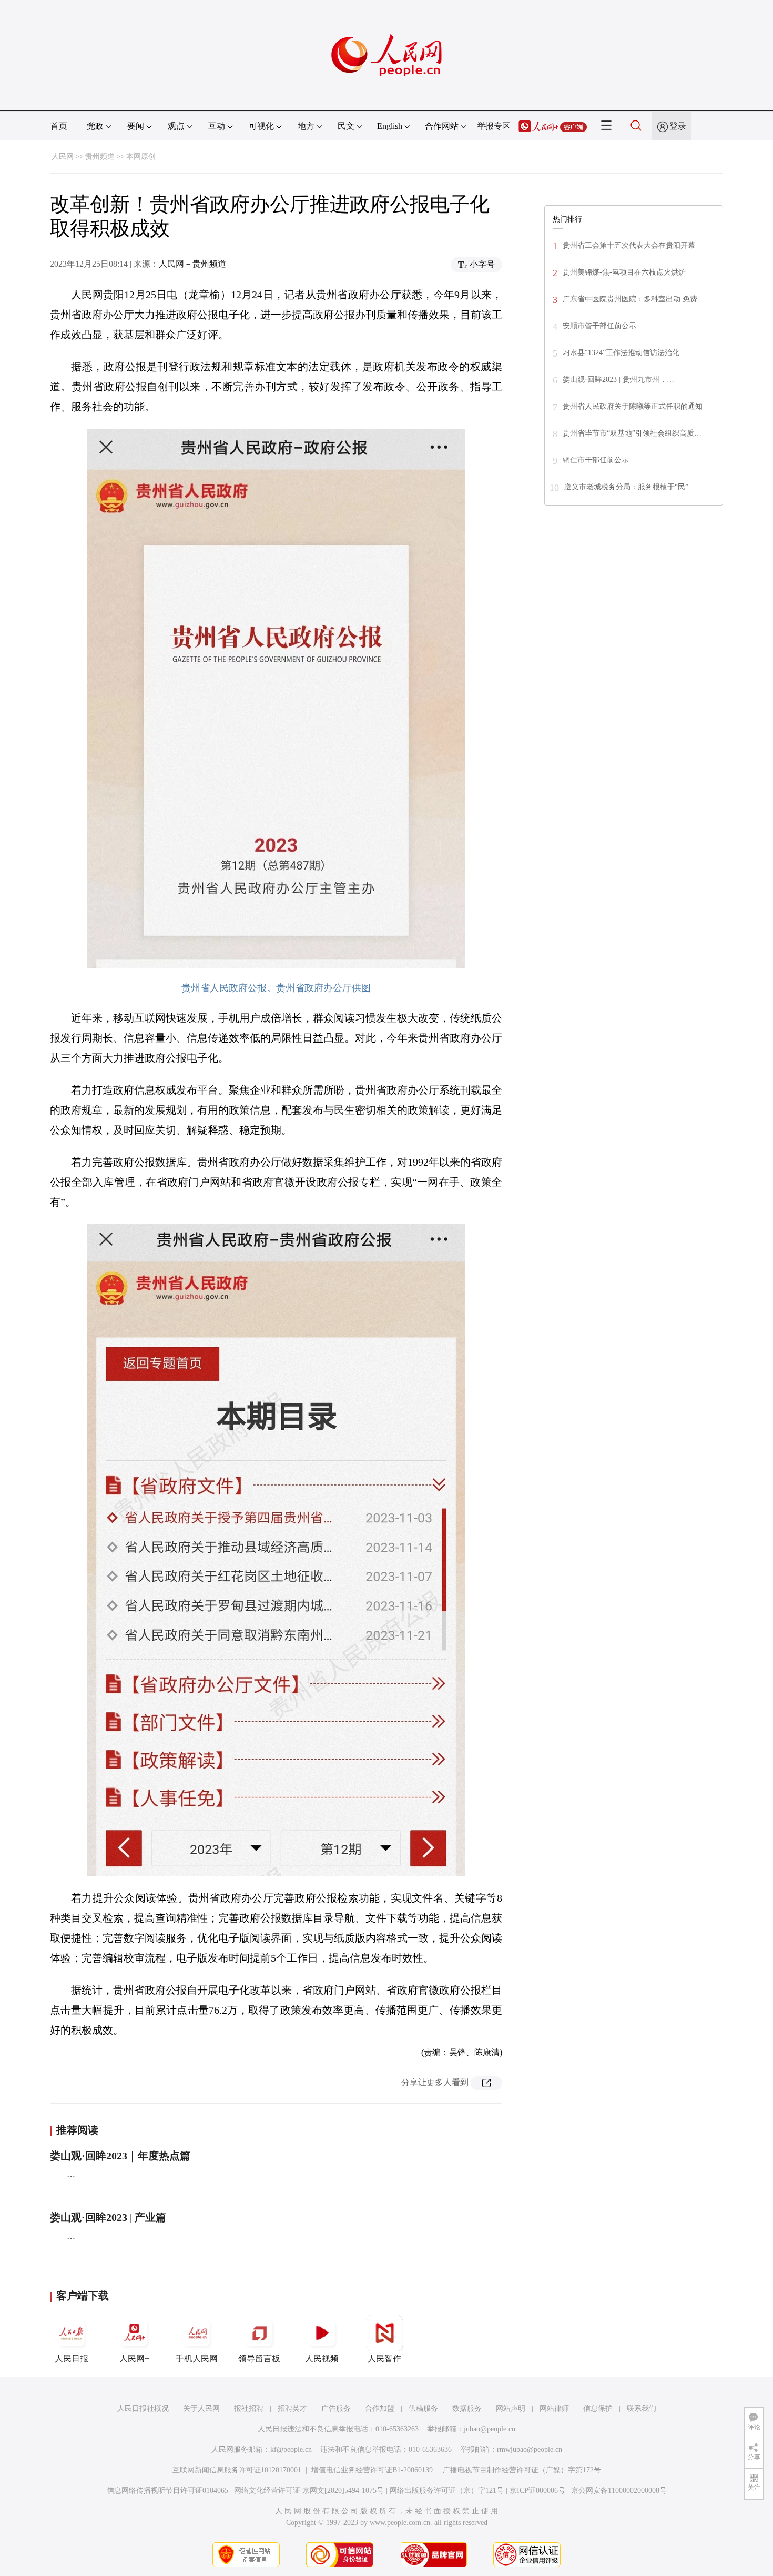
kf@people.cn (291, 2449)
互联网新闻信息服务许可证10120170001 (237, 2470)
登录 (678, 126)
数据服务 (467, 2408)
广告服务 (336, 2408)
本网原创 (141, 156)
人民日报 (72, 2358)
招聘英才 (292, 2408)
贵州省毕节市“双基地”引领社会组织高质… (632, 433)
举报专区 (494, 126)
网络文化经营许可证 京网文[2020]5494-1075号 (309, 2491)
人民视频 (322, 2358)
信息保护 (598, 2408)
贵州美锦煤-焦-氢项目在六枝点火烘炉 (624, 272)
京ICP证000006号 (537, 2491)
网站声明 (511, 2408)
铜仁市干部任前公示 (596, 460)
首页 (59, 126)
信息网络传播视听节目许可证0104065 (167, 2491)
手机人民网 (197, 2358)
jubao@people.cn (490, 2429)
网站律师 (554, 2408)
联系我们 (642, 2408)
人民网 (63, 156)
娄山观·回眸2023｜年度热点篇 (120, 2156)
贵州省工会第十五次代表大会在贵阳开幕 (629, 245)
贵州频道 (100, 156)
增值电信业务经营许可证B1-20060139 (372, 2470)
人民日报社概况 (143, 2408)
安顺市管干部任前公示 (599, 326)
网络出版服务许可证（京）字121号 (447, 2491)
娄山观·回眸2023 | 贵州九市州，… (618, 380)
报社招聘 (249, 2408)
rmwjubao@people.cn (530, 2449)
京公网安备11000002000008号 (619, 2491)
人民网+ (134, 2358)
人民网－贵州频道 (192, 264)
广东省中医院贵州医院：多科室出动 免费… (634, 299)
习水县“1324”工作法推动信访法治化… (625, 353)
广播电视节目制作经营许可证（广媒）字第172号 (522, 2470)
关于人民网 (201, 2408)
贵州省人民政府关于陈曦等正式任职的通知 (633, 406)
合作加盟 (380, 2408)
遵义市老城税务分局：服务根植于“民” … (631, 487)
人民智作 (384, 2358)
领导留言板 (259, 2358)
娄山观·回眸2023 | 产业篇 (108, 2217)
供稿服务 (423, 2408)
